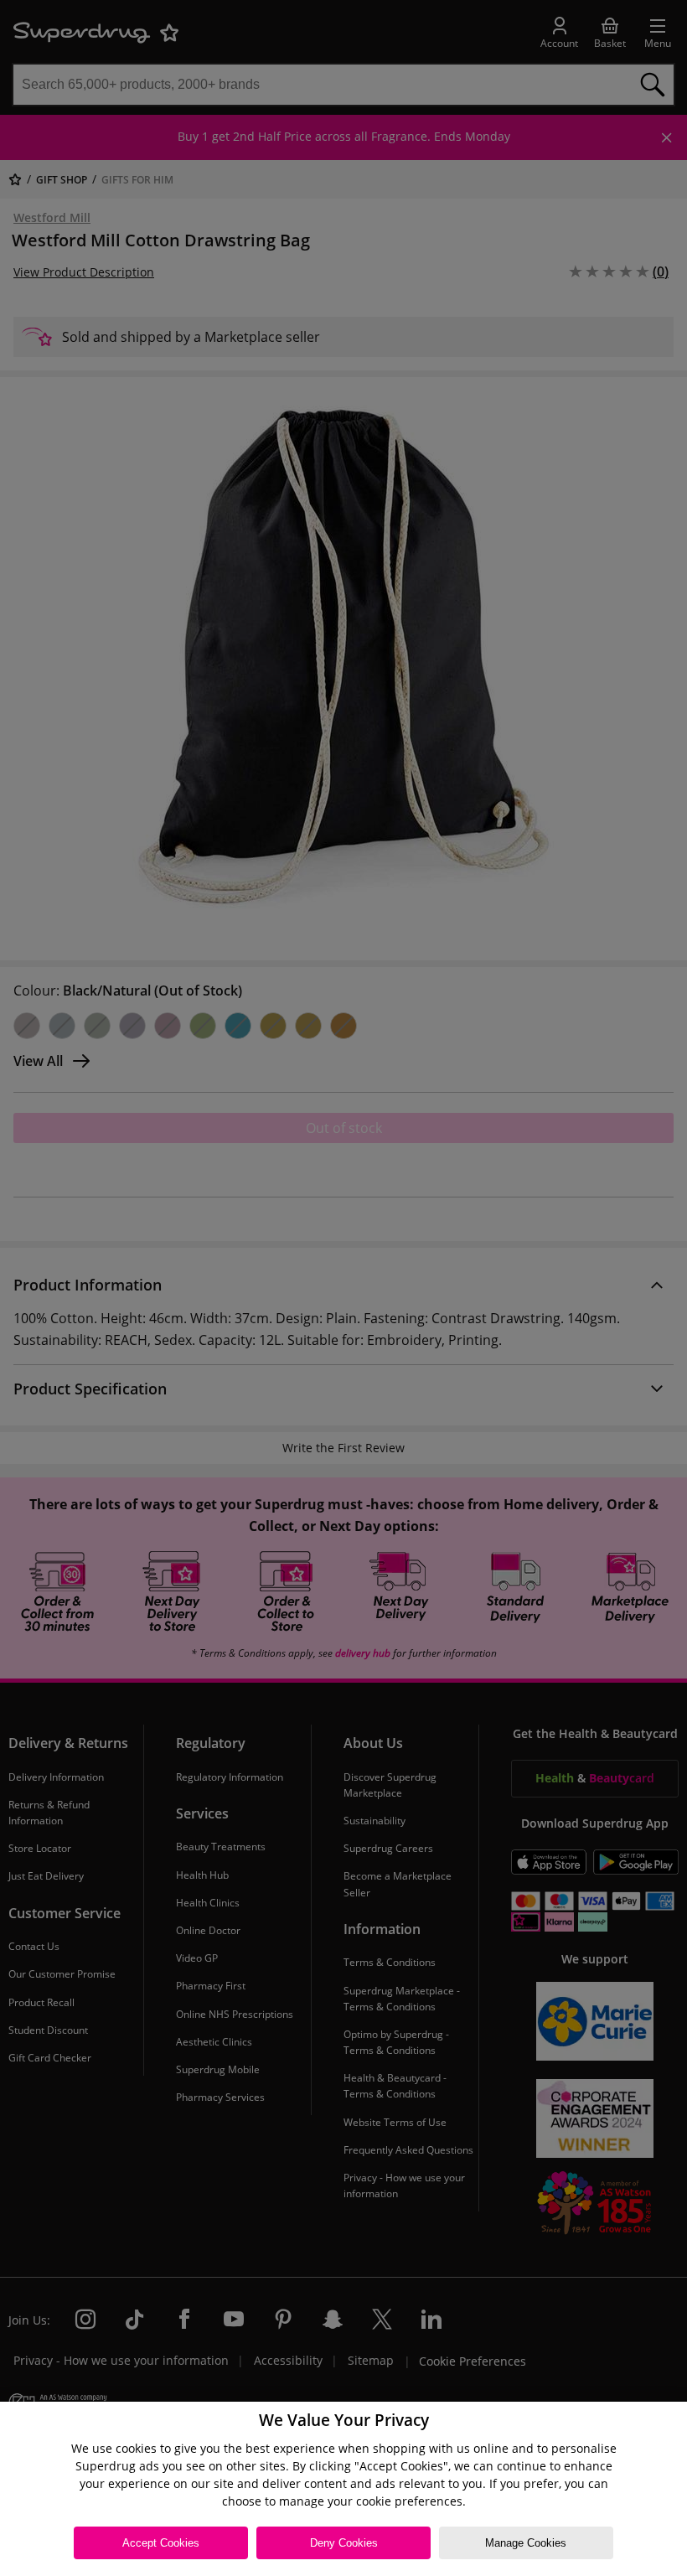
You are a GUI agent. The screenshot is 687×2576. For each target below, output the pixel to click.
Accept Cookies (161, 2543)
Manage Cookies (526, 2543)
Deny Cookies (344, 2543)
